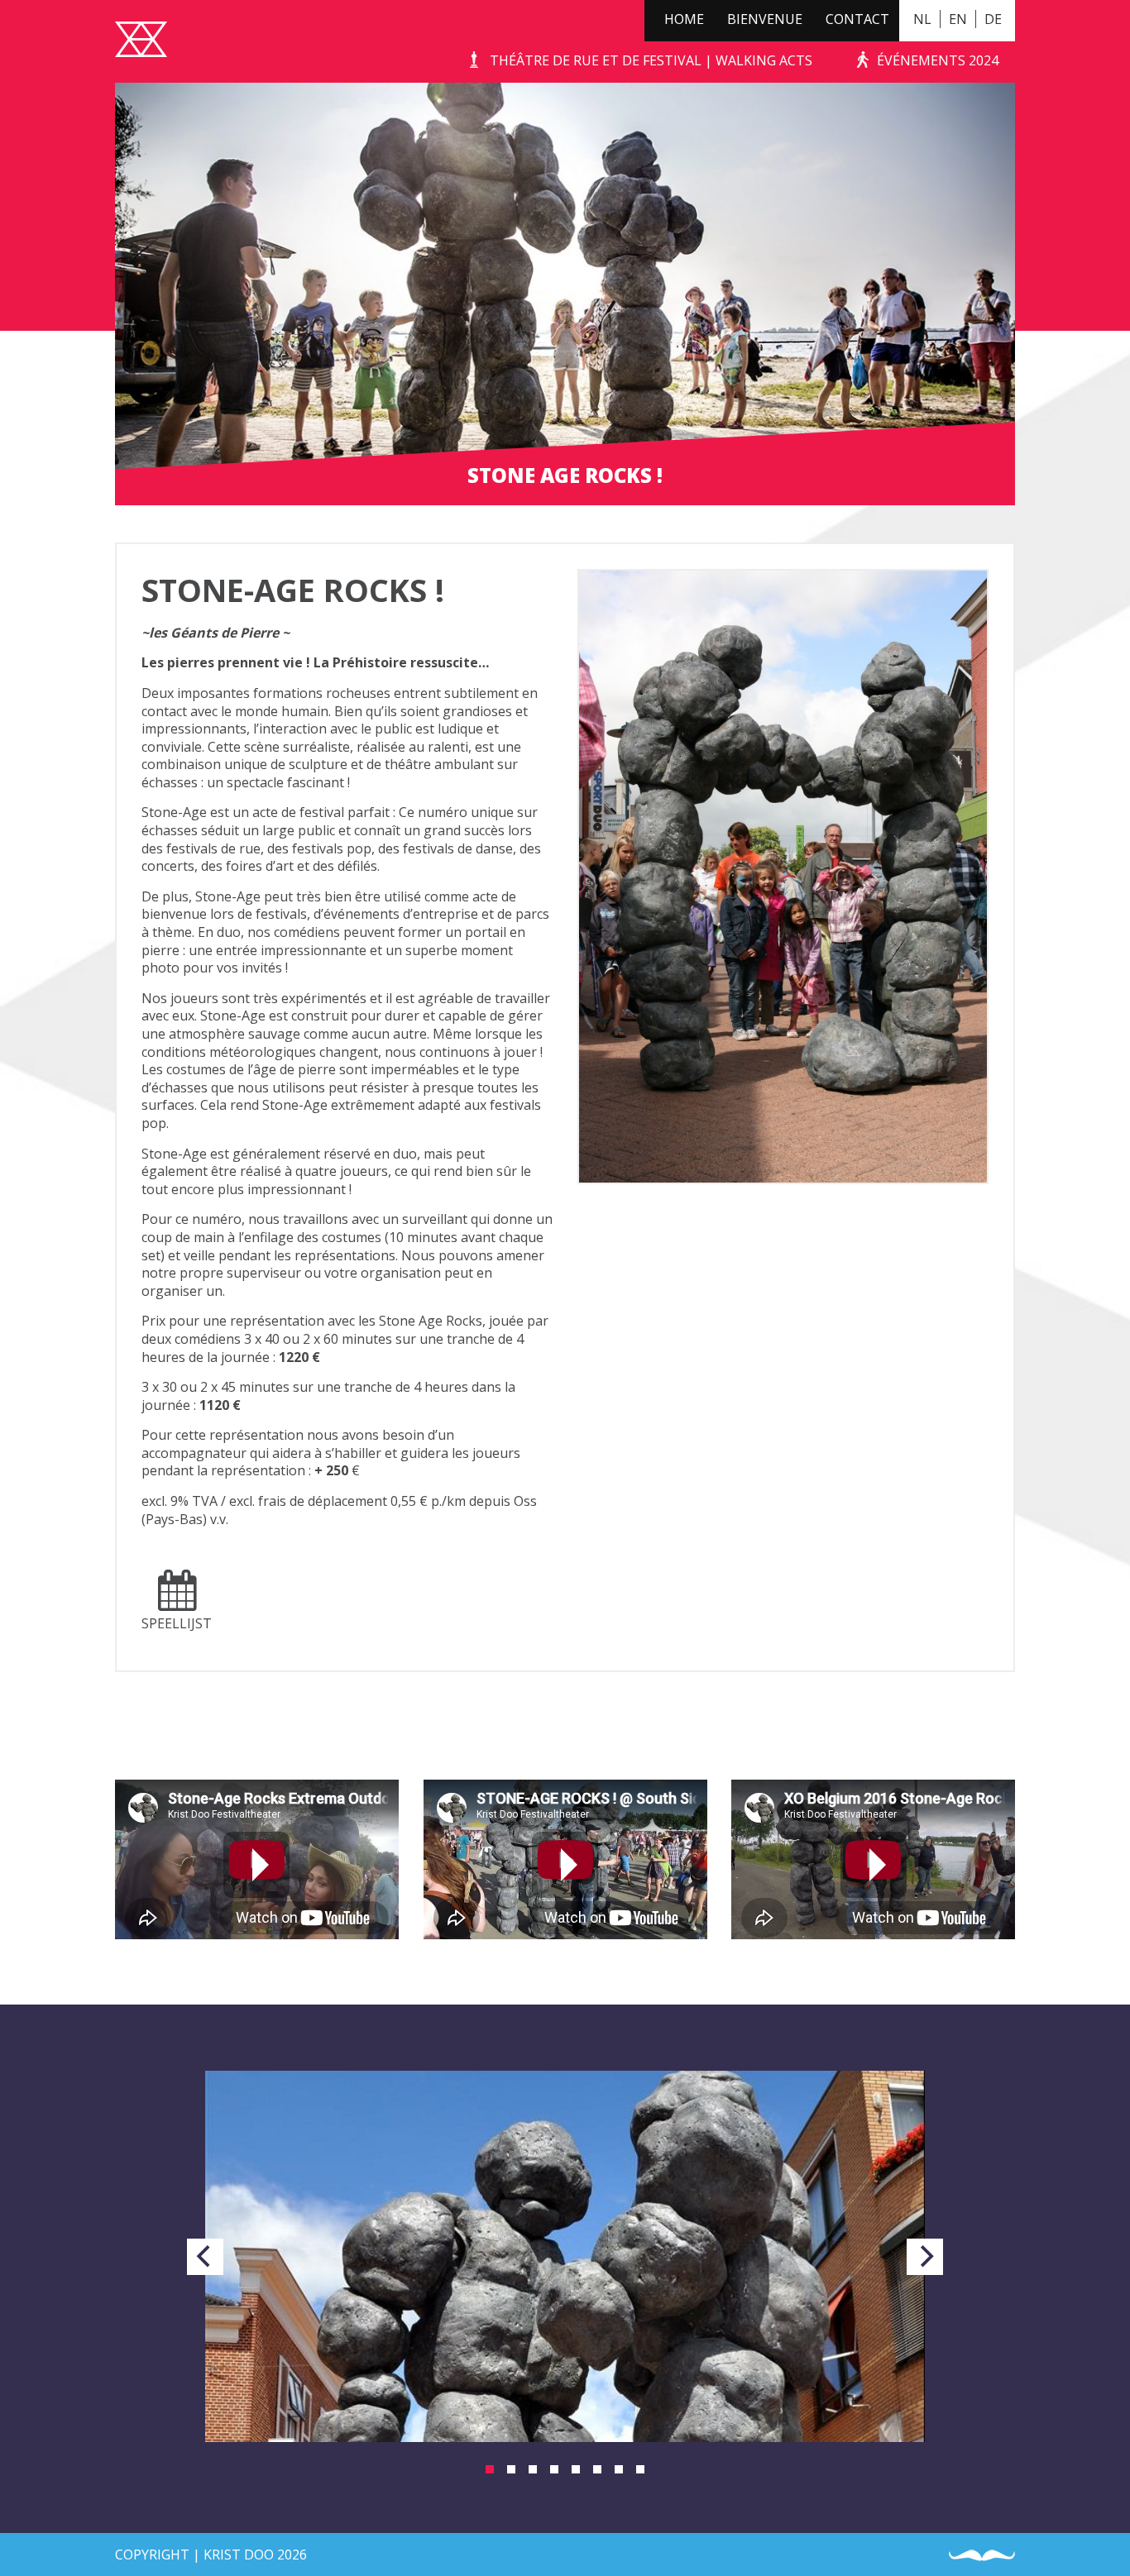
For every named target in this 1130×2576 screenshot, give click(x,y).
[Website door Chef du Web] (982, 2556)
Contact (857, 19)
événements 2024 (938, 60)
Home (684, 19)
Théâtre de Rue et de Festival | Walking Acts (651, 60)
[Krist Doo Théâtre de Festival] (141, 41)
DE (993, 19)
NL (922, 19)
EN (958, 19)
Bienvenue (765, 19)
